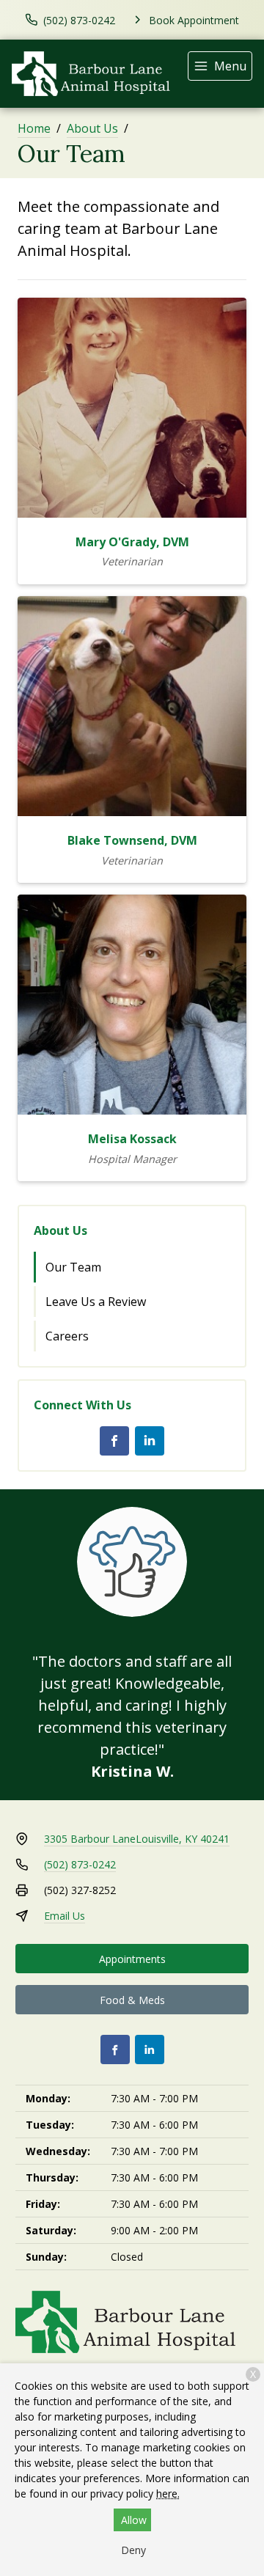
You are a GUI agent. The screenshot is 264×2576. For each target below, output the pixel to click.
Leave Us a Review (96, 1302)
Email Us (65, 1916)
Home (34, 128)
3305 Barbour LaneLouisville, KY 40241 (137, 1839)
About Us (92, 128)
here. (168, 2494)
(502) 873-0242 (80, 1864)
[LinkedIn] (150, 1441)
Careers (67, 1336)
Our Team (73, 1267)
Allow (134, 2520)
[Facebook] (114, 1441)
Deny (133, 2550)
